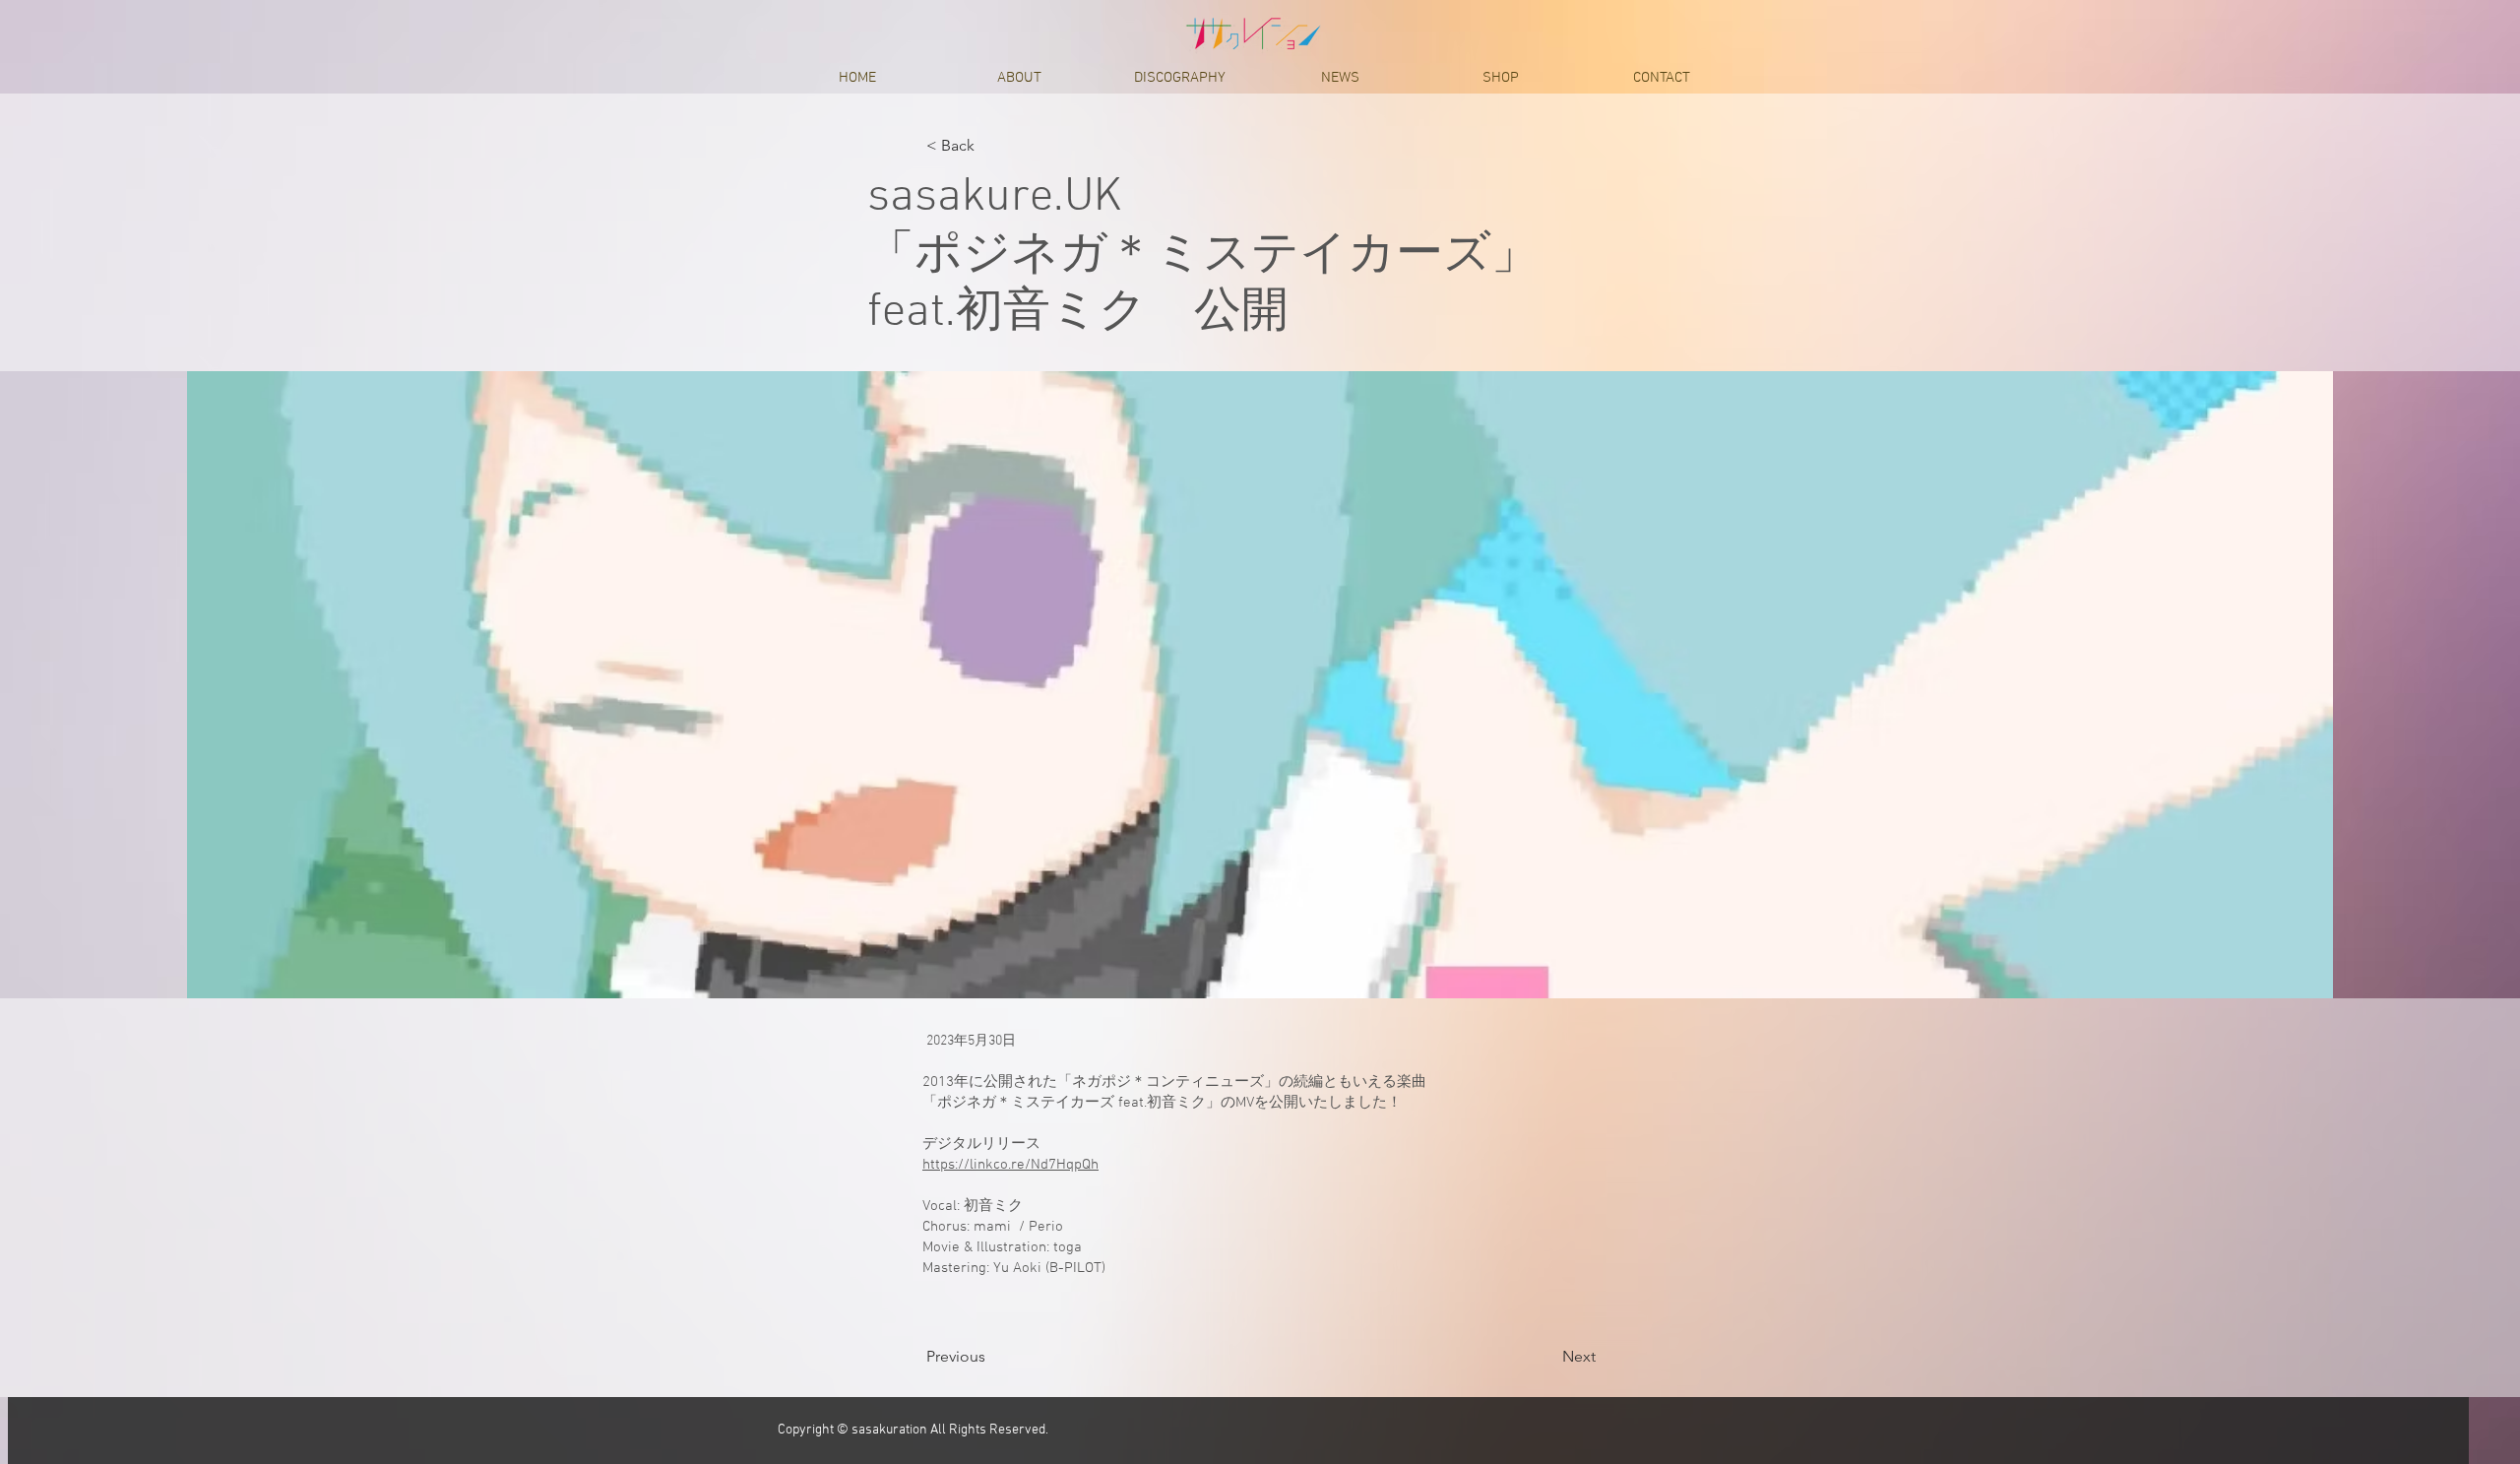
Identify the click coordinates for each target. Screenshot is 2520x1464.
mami (992, 1227)
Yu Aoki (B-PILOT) (1049, 1268)
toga (1068, 1247)
